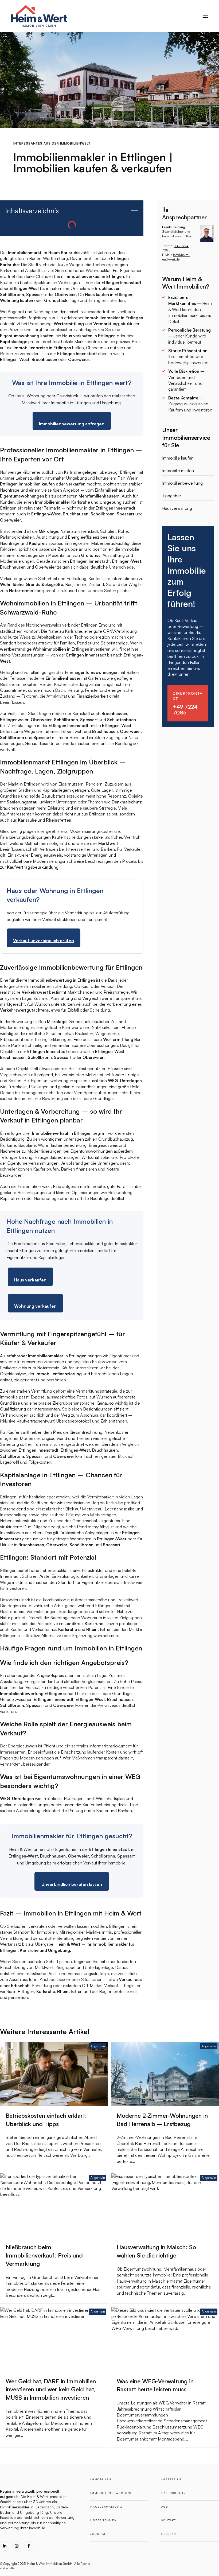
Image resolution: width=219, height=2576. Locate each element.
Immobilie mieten (178, 471)
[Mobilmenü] (205, 16)
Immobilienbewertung (182, 483)
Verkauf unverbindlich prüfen (44, 941)
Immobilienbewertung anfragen (72, 424)
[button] (135, 211)
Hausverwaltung (177, 508)
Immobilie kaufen (178, 458)
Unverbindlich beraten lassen (72, 1884)
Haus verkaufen (30, 1280)
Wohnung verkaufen (35, 1306)
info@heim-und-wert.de (176, 257)
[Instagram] (17, 2546)
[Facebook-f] (29, 2546)
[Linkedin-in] (5, 2546)
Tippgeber (172, 496)
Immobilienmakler (15, 2507)
